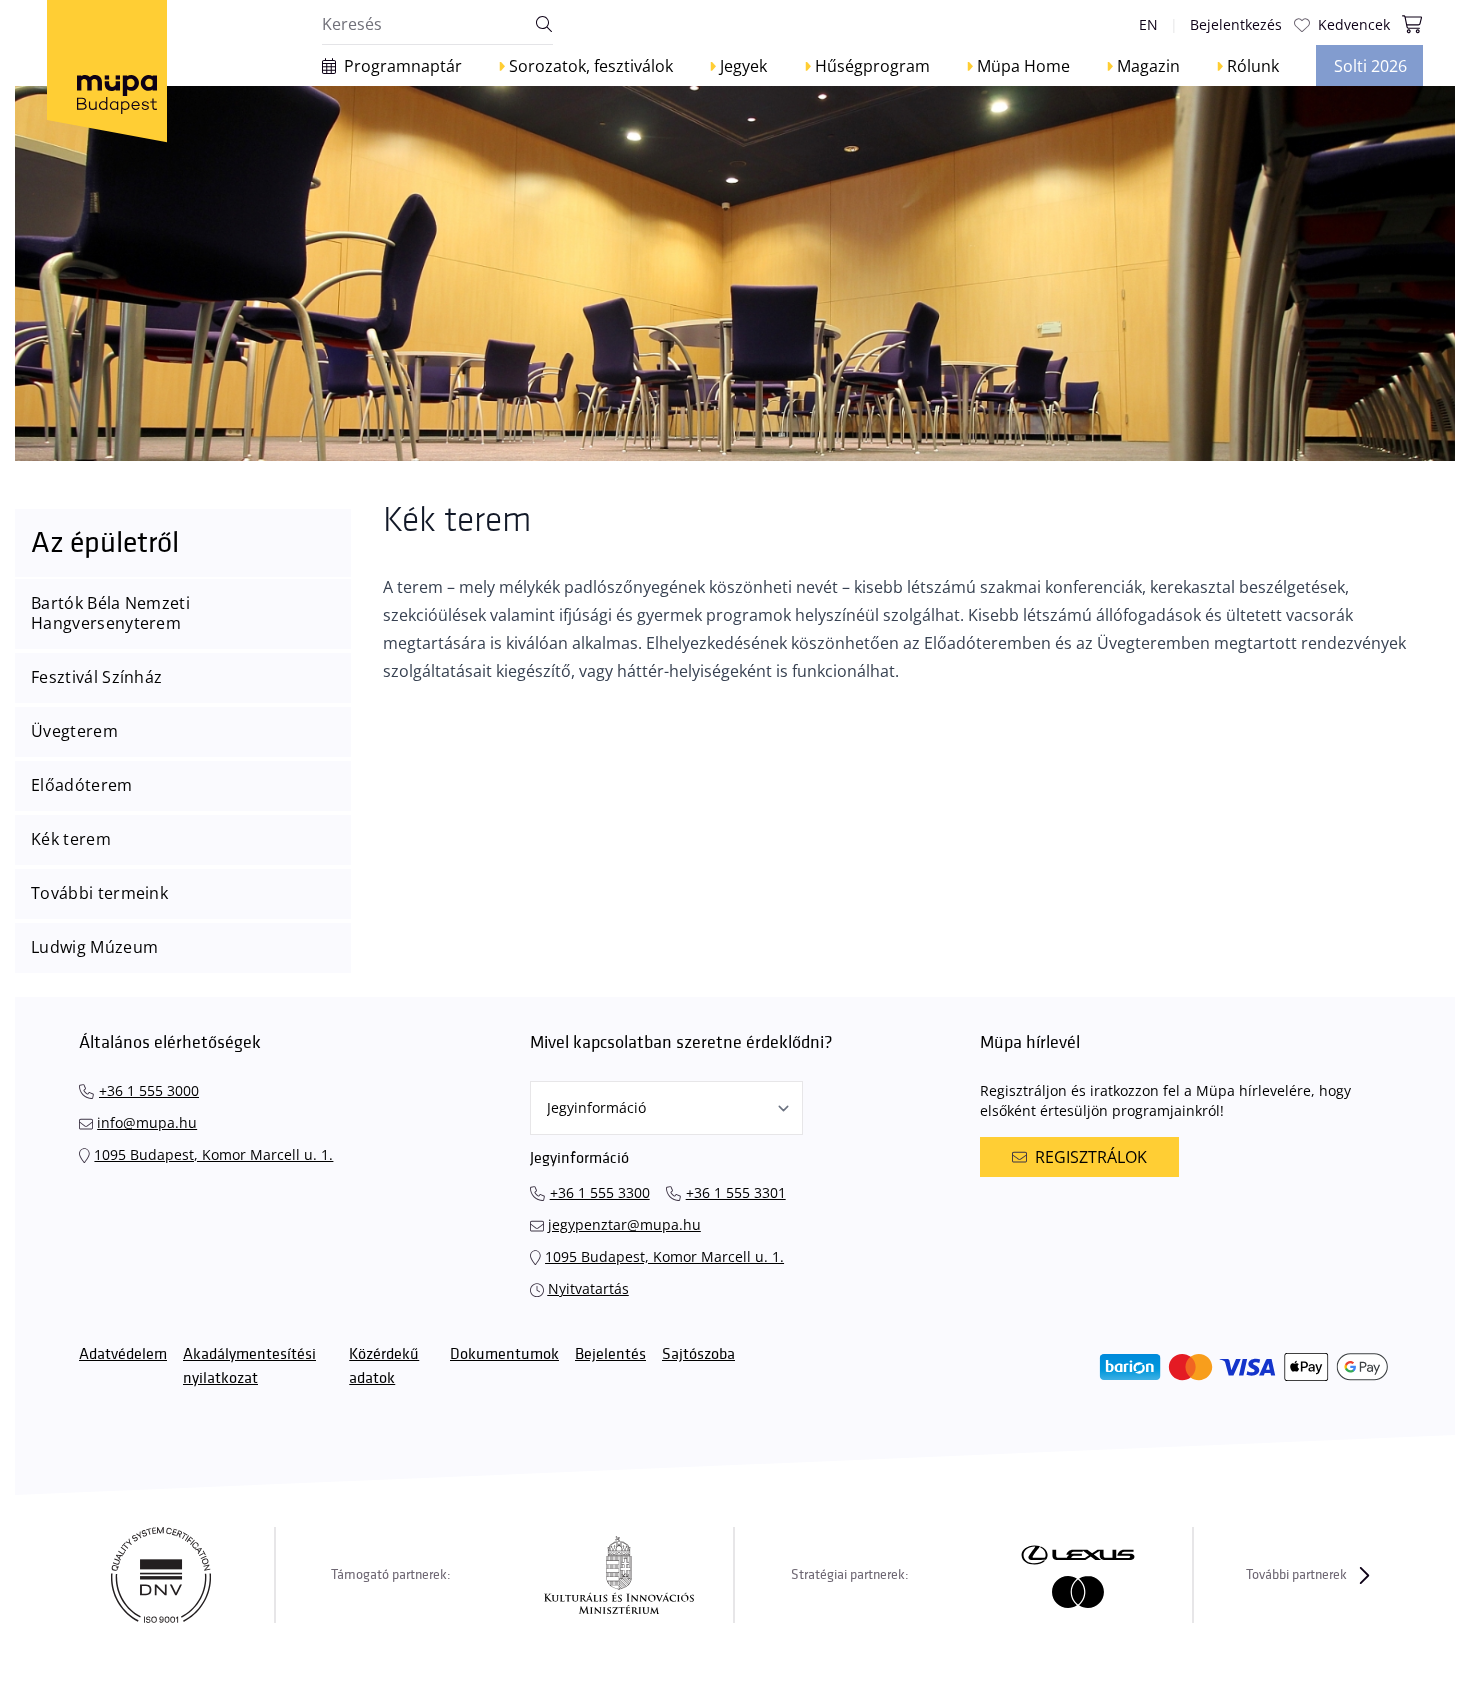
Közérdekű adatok (384, 1366)
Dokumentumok (504, 1354)
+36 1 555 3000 (149, 1090)
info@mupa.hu (147, 1122)
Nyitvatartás (588, 1288)
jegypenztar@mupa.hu (624, 1224)
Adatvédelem (123, 1354)
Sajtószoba (698, 1354)
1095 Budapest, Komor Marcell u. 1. (213, 1154)
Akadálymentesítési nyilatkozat (249, 1366)
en (1148, 24)
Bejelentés (610, 1354)
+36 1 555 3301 (736, 1192)
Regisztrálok (1091, 1157)
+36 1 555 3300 (600, 1192)
